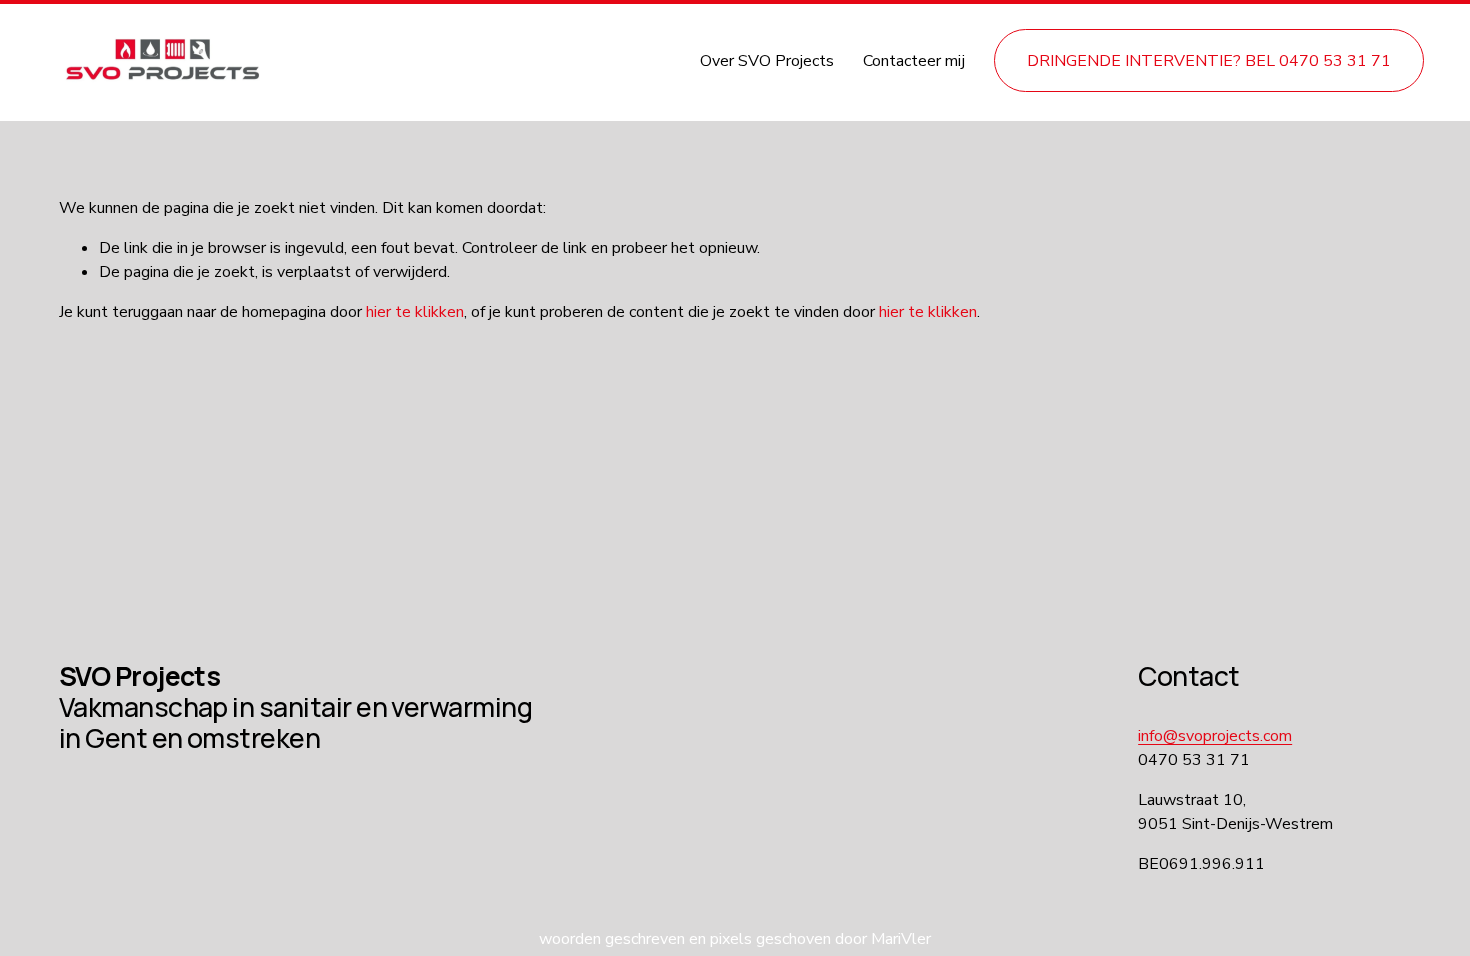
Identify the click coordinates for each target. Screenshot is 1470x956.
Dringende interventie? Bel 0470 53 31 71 (1209, 61)
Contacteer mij (914, 61)
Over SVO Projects (767, 61)
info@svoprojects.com (1215, 736)
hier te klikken (415, 312)
